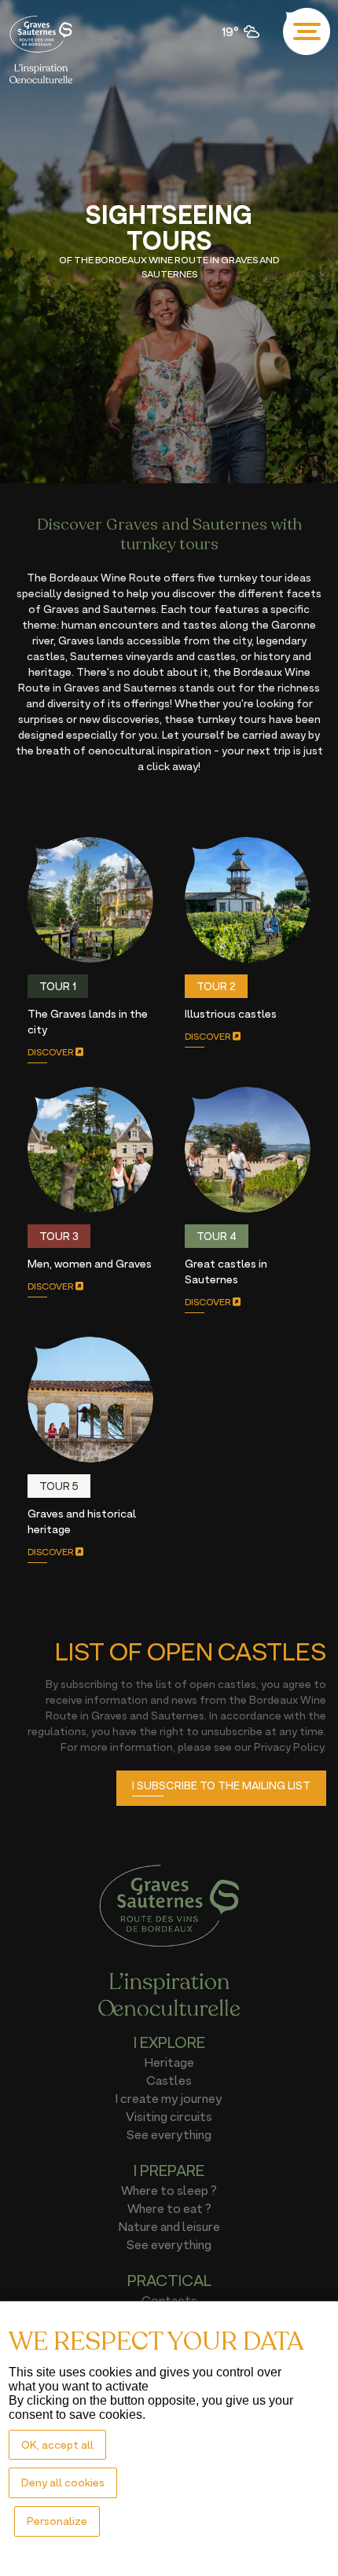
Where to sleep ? (169, 2190)
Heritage (169, 2062)
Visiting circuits (169, 2116)
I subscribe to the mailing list (221, 1785)
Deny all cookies (63, 2482)
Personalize (57, 2521)
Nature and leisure (169, 2226)
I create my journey (169, 2098)
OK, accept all (57, 2444)
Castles (169, 2080)
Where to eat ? (169, 2208)
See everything (169, 2134)
